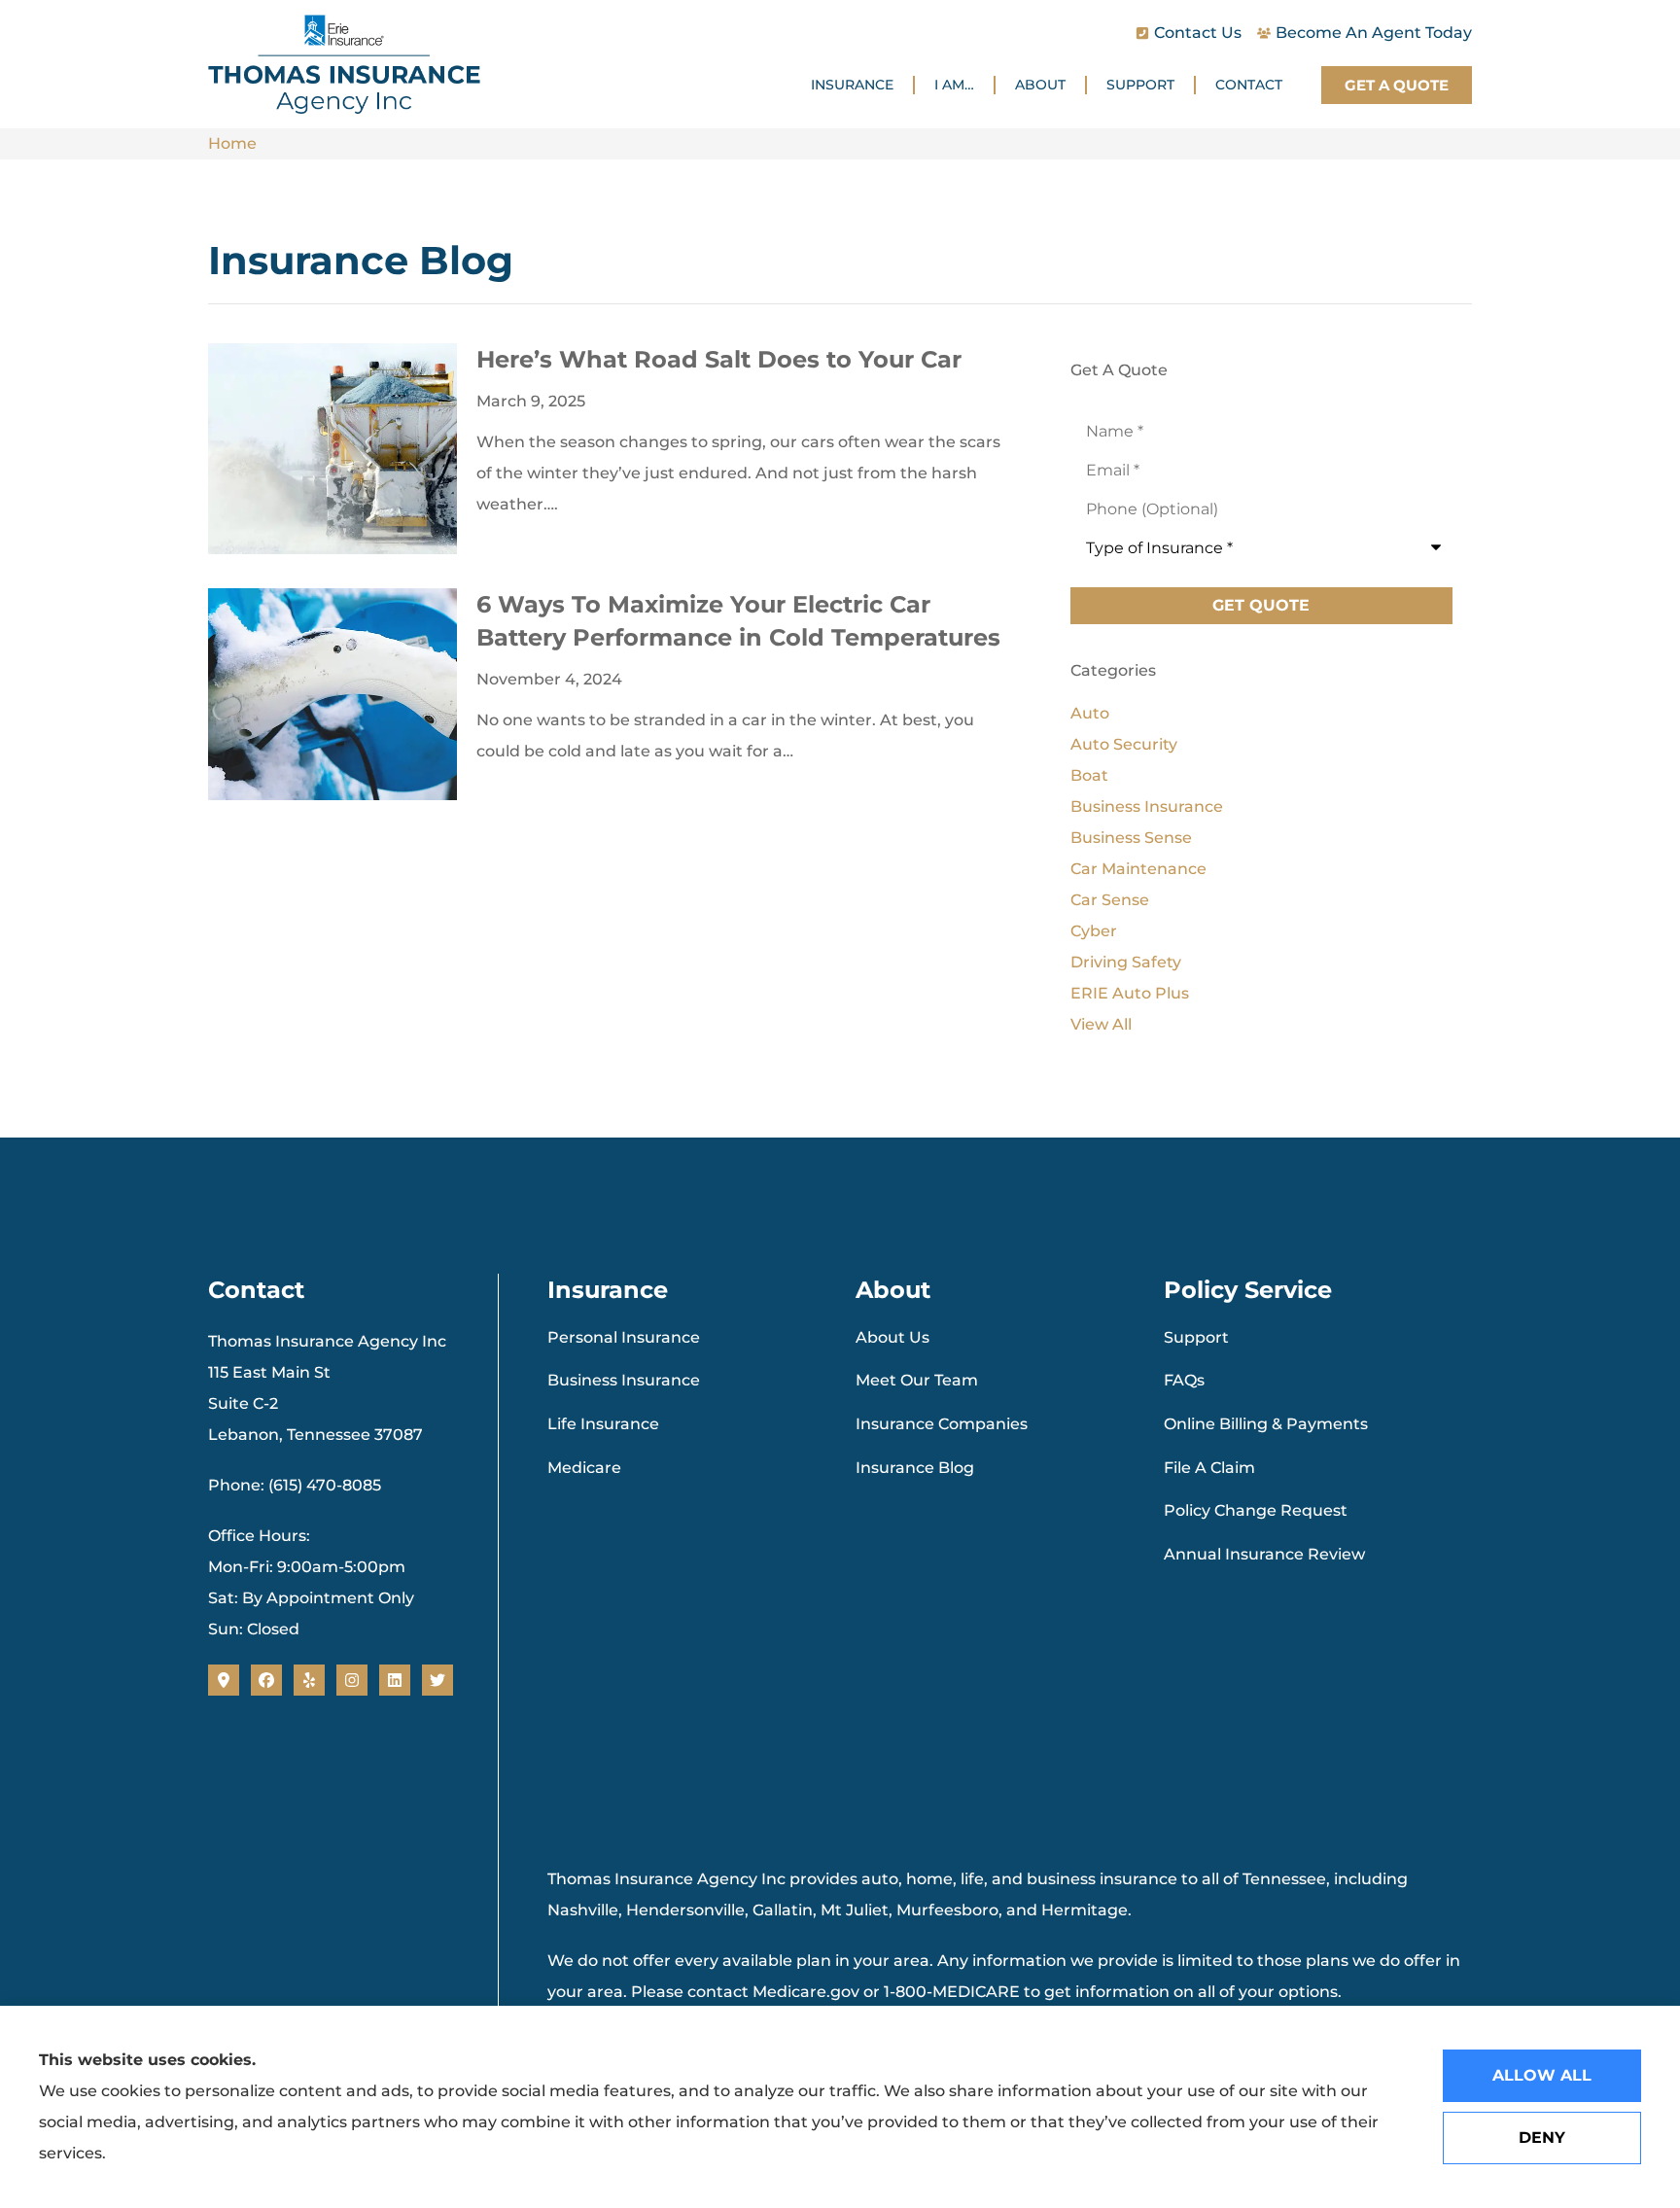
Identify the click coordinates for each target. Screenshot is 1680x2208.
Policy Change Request (1256, 1510)
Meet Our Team (917, 1380)
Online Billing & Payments (1266, 1424)
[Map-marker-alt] (224, 1680)
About (1040, 85)
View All (1101, 1024)
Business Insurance (624, 1380)
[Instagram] (352, 1680)
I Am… (954, 85)
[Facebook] (266, 1680)
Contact (1249, 85)
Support (1140, 85)
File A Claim (1209, 1468)
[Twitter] (437, 1680)
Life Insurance (603, 1424)
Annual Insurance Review (1264, 1554)
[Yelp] (309, 1680)
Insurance (852, 85)
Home (232, 143)
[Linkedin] (395, 1680)
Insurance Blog (915, 1468)
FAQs (1184, 1380)
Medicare (584, 1468)
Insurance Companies (942, 1424)
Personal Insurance (624, 1337)
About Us (892, 1337)
